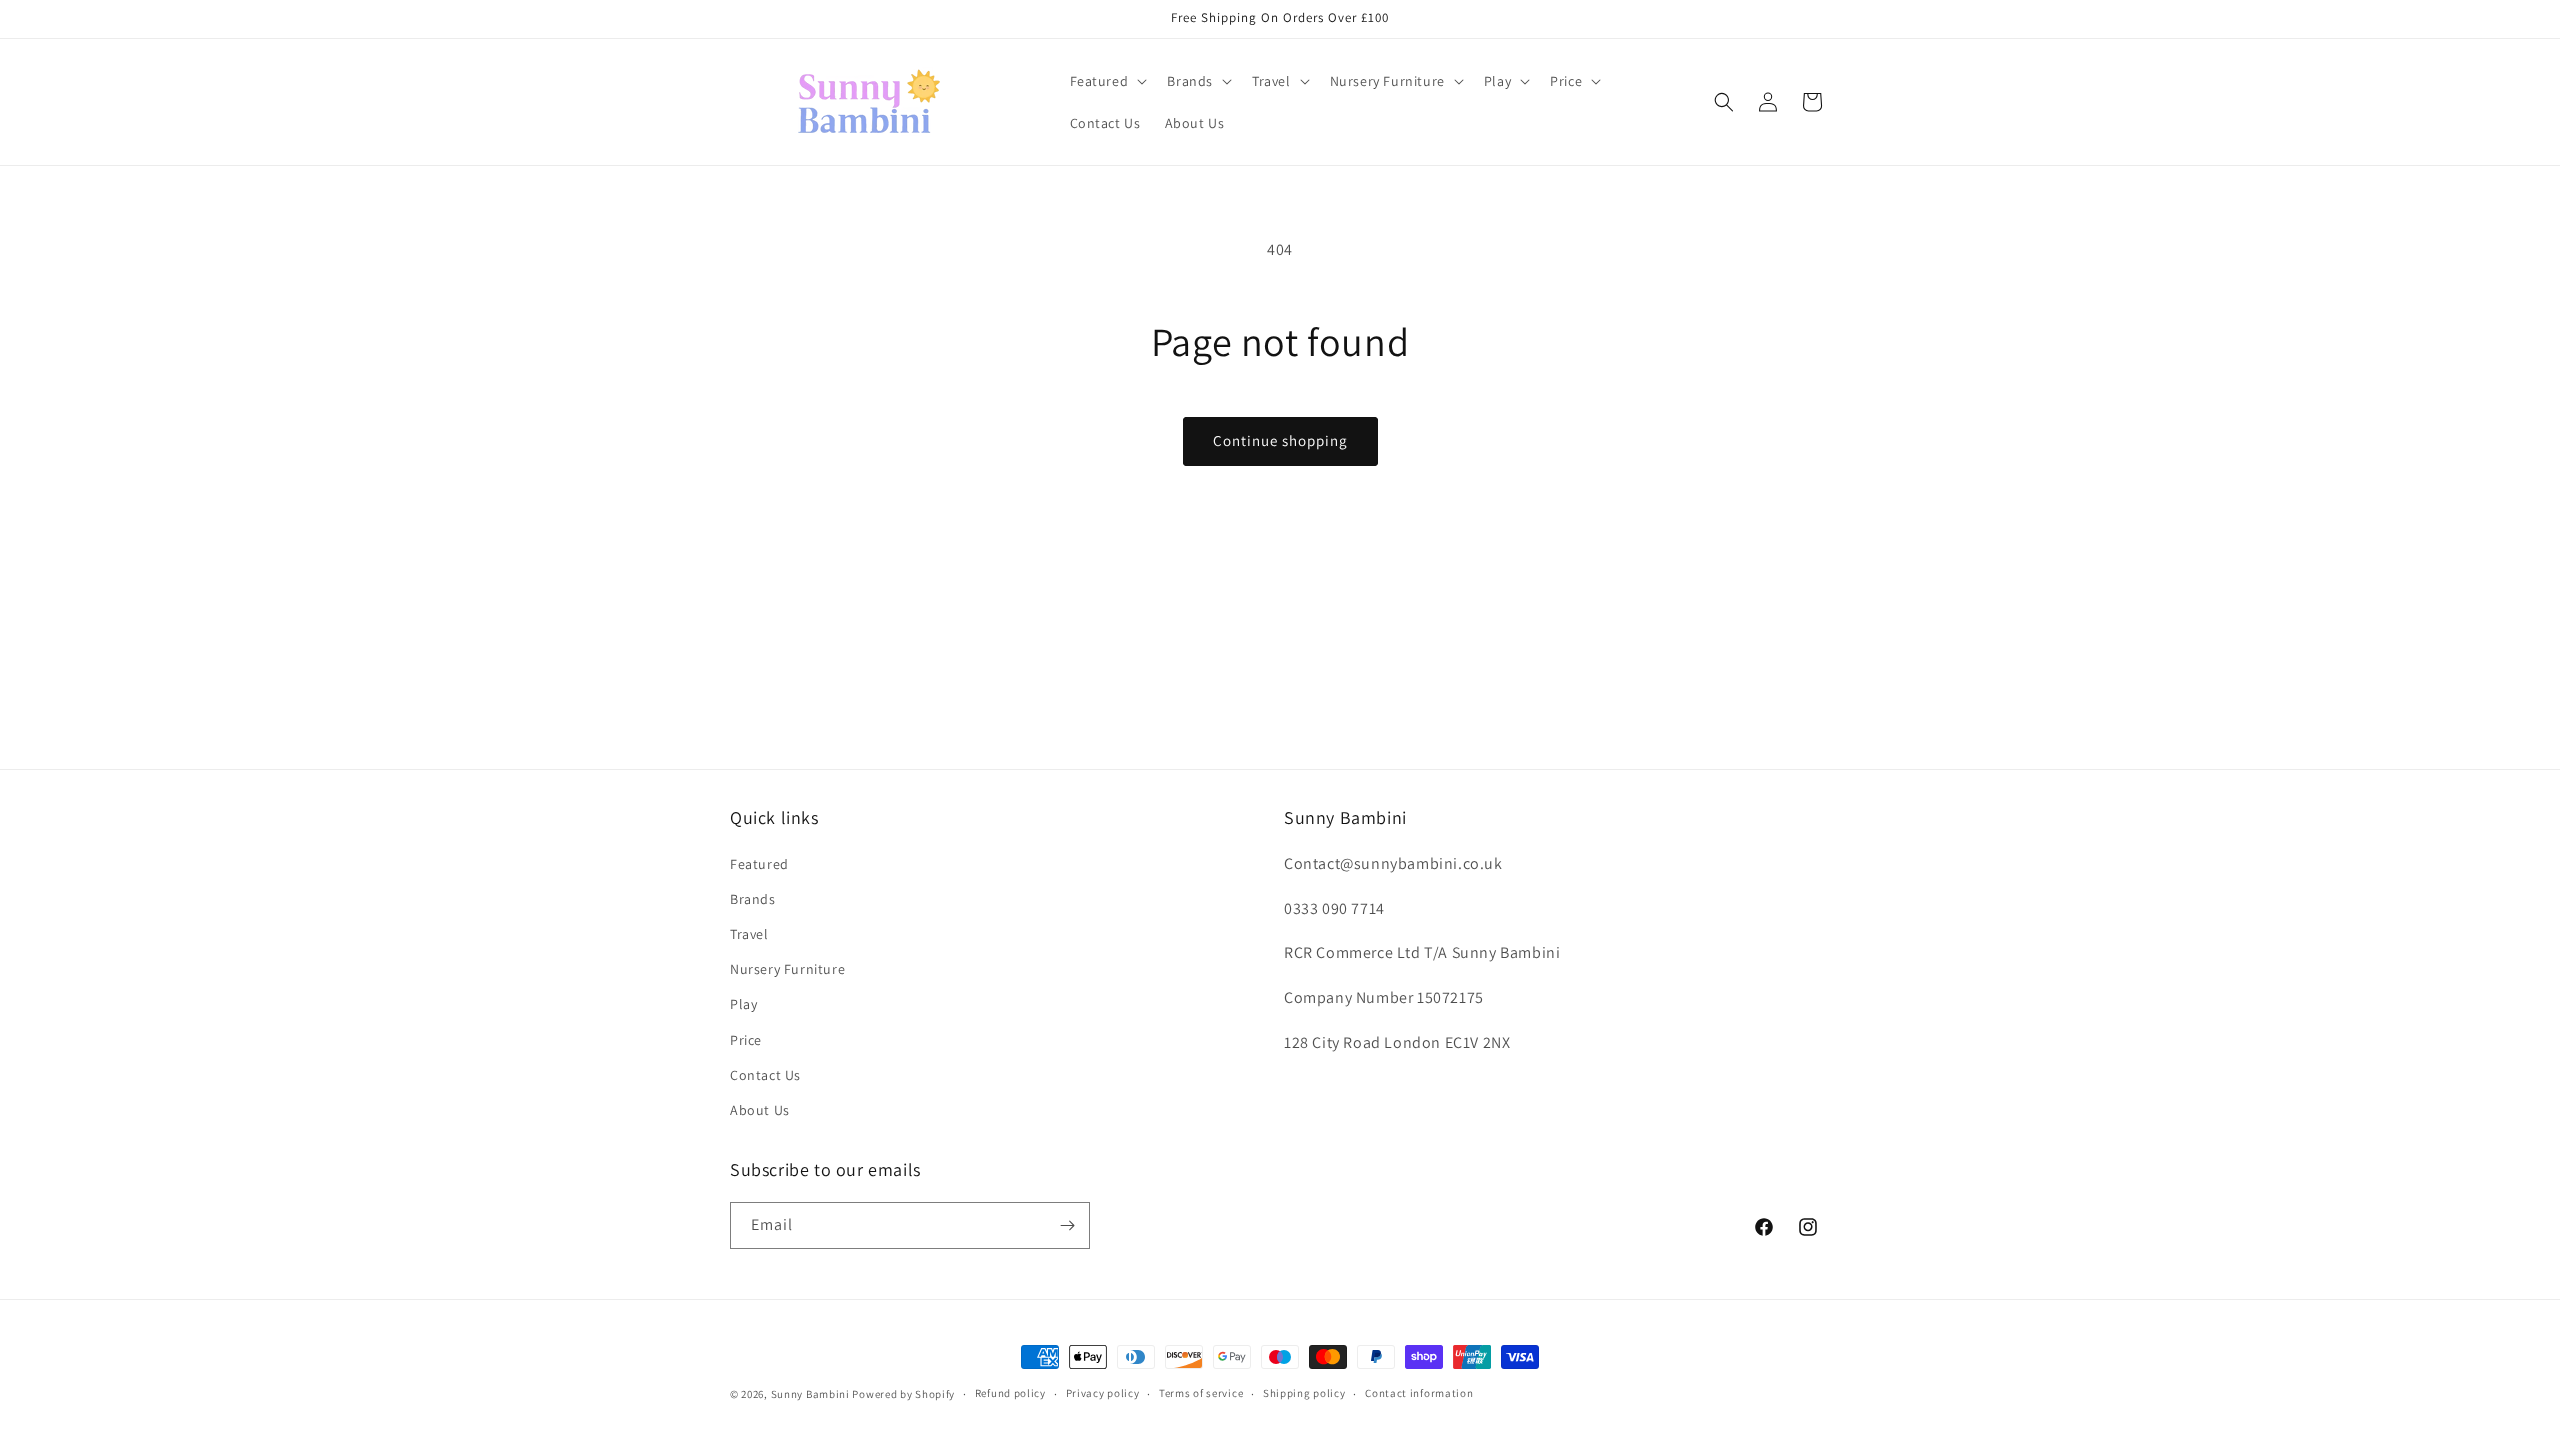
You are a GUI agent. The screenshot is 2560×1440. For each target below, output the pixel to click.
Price (746, 1040)
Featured (759, 864)
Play (743, 1004)
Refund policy (1010, 1393)
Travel (749, 934)
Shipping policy (1304, 1393)
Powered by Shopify (903, 1394)
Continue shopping (1280, 440)
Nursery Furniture (787, 969)
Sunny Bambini (810, 1394)
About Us (760, 1110)
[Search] (1724, 102)
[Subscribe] (1067, 1225)
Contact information (1419, 1393)
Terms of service (1201, 1393)
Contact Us (765, 1075)
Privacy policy (1103, 1393)
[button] (1107, 81)
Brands (753, 899)
